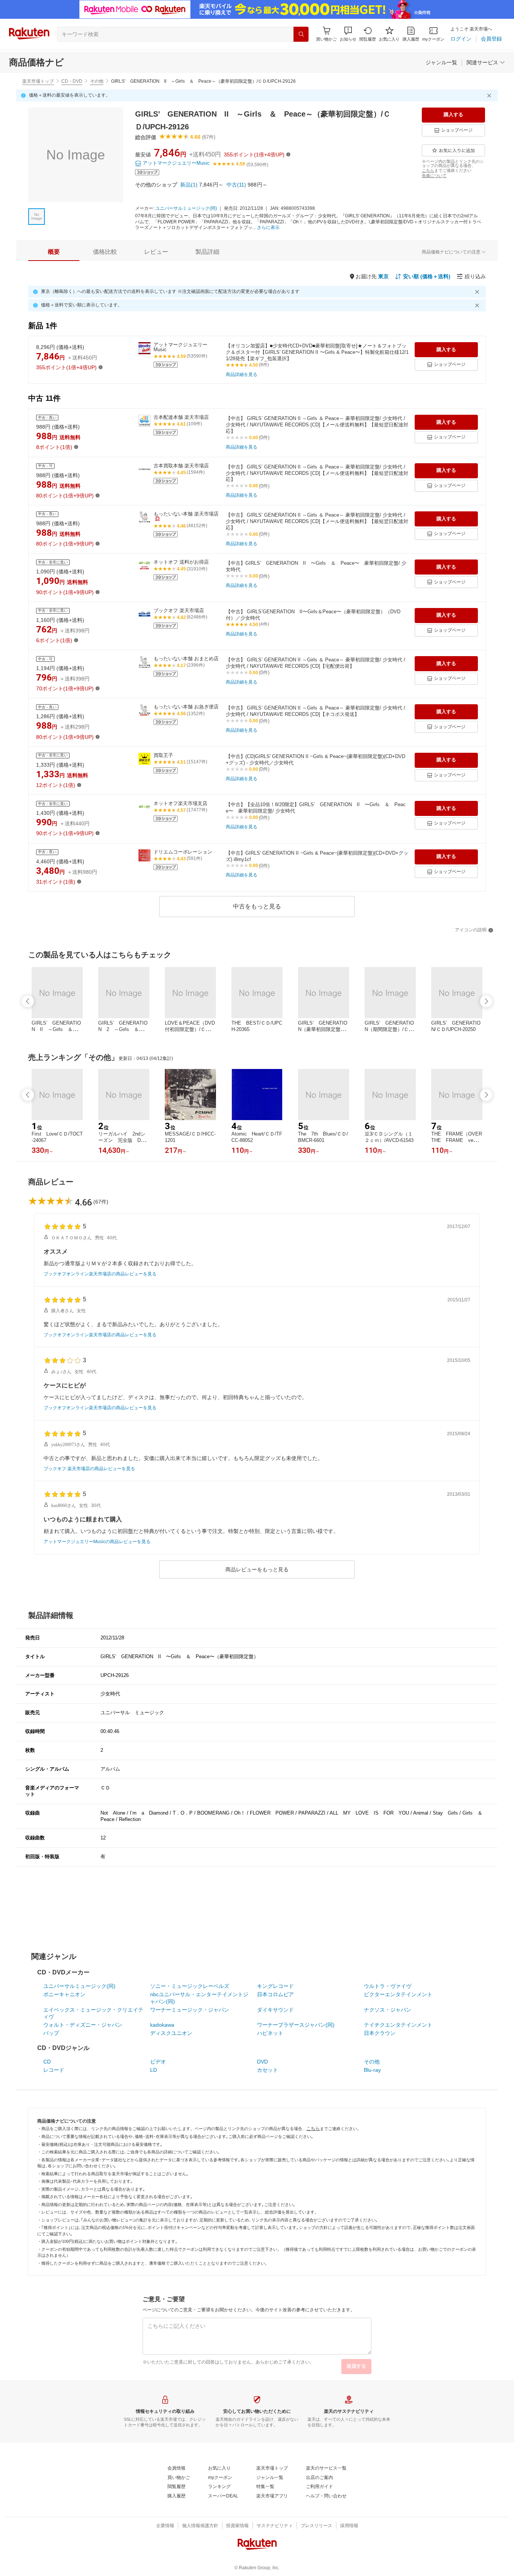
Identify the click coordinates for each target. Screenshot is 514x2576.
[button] (348, 34)
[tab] (54, 252)
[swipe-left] (28, 1001)
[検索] (301, 34)
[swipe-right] (486, 1001)
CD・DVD (72, 81)
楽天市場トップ (38, 81)
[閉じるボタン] (490, 96)
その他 (97, 81)
